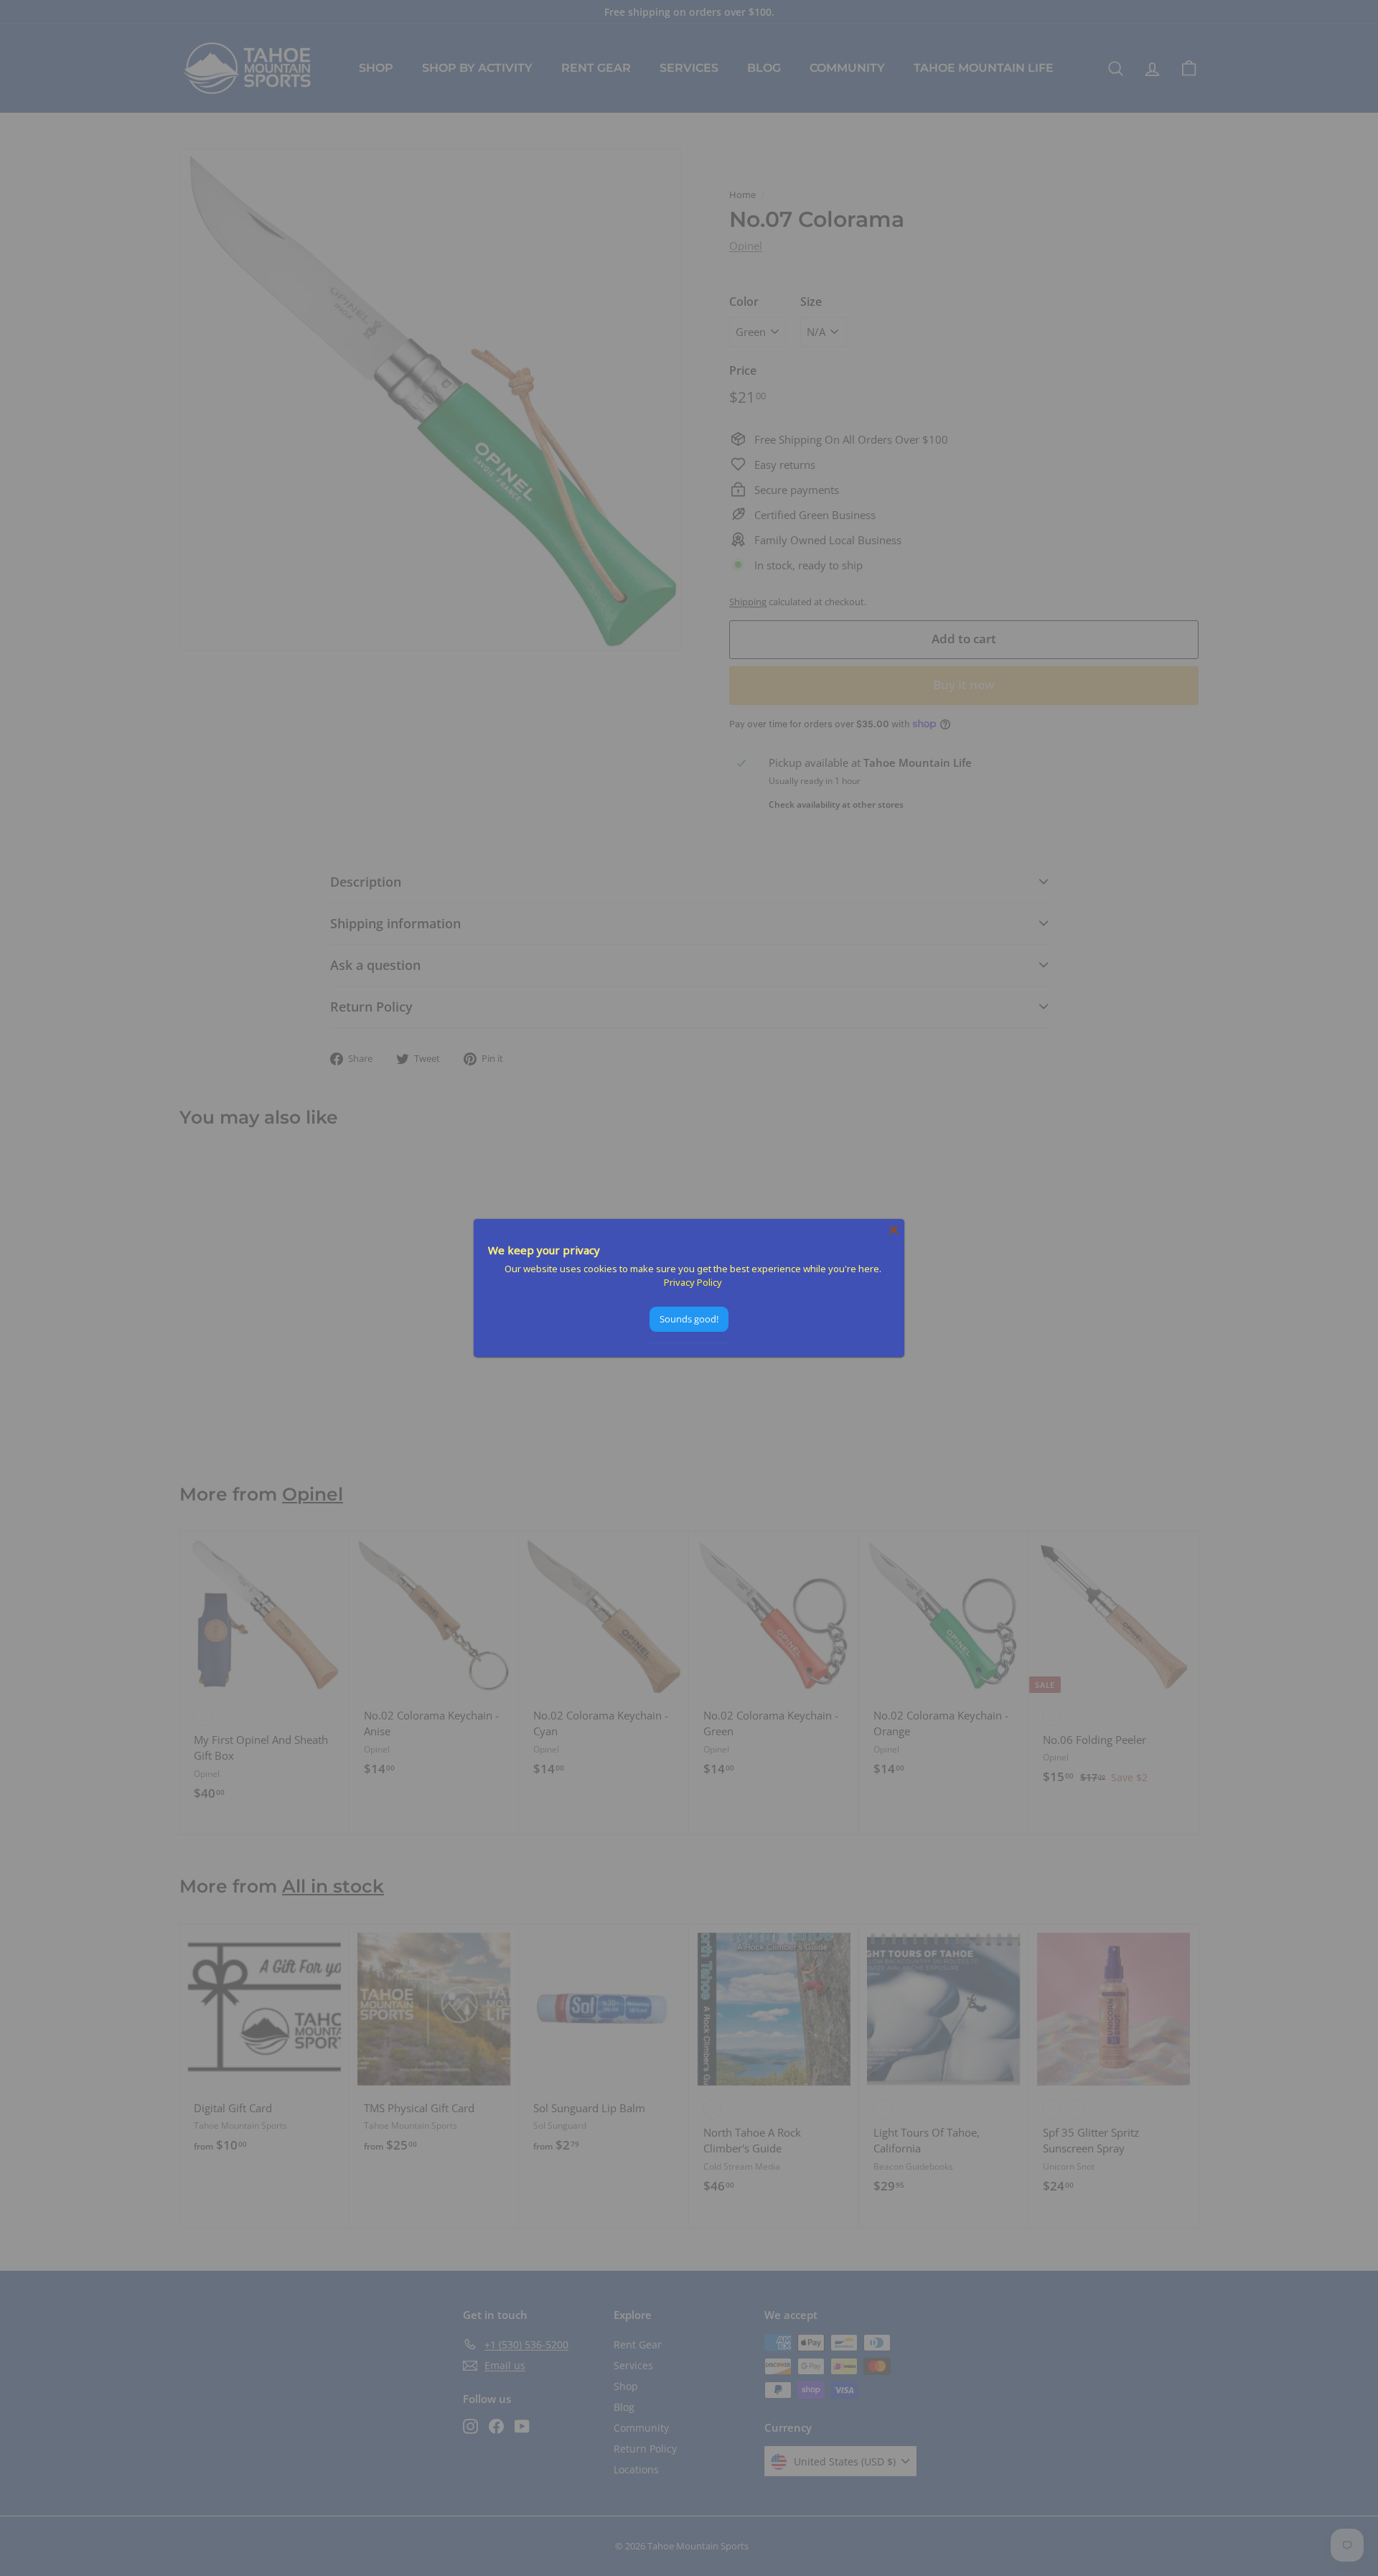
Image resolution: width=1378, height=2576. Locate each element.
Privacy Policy (693, 1282)
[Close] (894, 1230)
